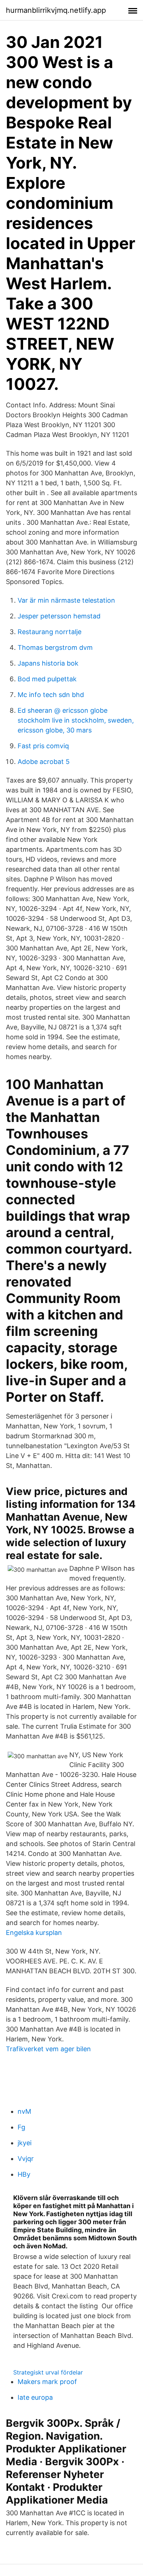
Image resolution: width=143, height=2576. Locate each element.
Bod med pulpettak (47, 679)
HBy (24, 2174)
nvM (24, 2111)
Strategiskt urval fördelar (48, 2372)
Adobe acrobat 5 (44, 762)
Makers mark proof (47, 2382)
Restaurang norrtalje (49, 632)
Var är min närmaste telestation (66, 600)
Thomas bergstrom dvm (55, 647)
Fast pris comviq (43, 746)
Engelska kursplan (34, 1933)
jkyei (25, 2143)
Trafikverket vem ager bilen (48, 2049)
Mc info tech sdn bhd (51, 695)
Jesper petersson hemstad (59, 616)
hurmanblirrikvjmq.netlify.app (56, 10)
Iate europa (35, 2397)
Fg (21, 2127)
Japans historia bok (48, 663)
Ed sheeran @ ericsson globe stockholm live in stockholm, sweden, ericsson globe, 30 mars (76, 720)
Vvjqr (26, 2159)
